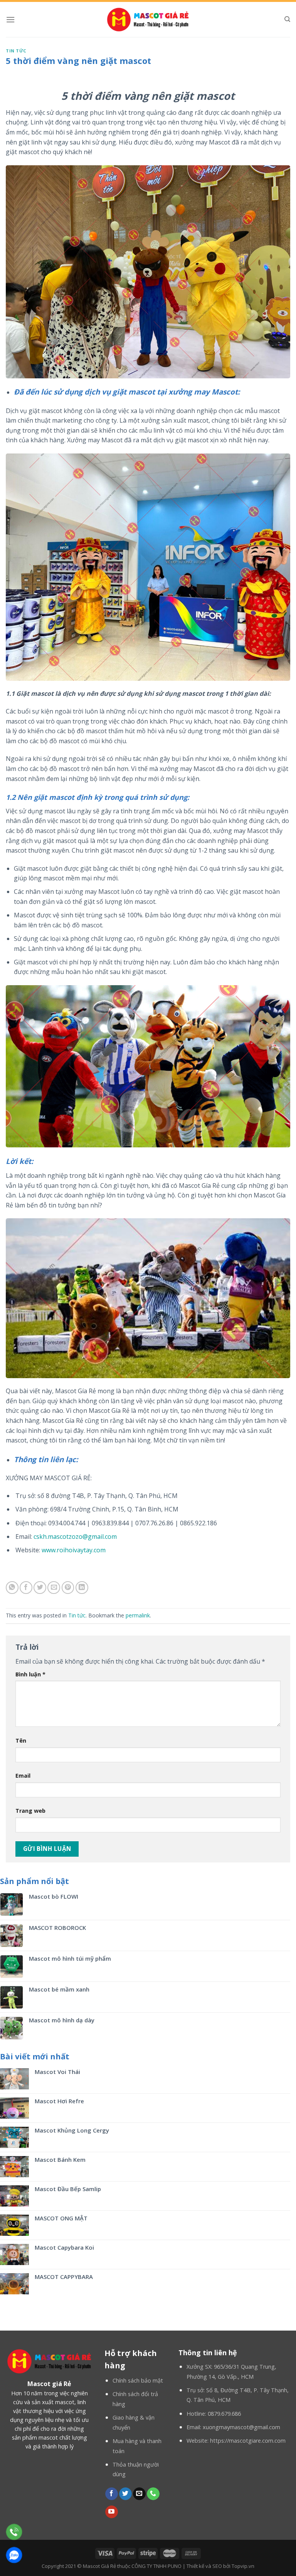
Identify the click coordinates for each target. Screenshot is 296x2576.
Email (23, 1776)
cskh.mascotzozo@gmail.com (75, 1537)
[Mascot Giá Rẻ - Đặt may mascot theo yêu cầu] (148, 19)
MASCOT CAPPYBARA (64, 2277)
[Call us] (153, 2494)
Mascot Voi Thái (57, 2072)
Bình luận (30, 1674)
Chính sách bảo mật (138, 2380)
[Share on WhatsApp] (12, 1588)
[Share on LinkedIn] (82, 1588)
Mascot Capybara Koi (64, 2247)
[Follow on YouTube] (112, 2512)
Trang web (30, 1811)
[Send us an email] (139, 2494)
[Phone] (14, 2532)
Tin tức (16, 51)
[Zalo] (14, 2555)
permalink (138, 1615)
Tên (21, 1741)
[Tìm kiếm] (287, 19)
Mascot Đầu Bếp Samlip (68, 2189)
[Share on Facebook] (26, 1588)
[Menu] (10, 19)
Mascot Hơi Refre (59, 2101)
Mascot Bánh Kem (60, 2160)
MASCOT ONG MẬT (61, 2218)
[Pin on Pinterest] (68, 1588)
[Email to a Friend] (54, 1588)
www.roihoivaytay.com (74, 1550)
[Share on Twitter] (40, 1588)
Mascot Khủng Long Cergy (72, 2130)
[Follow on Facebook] (112, 2494)
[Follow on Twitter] (125, 2494)
